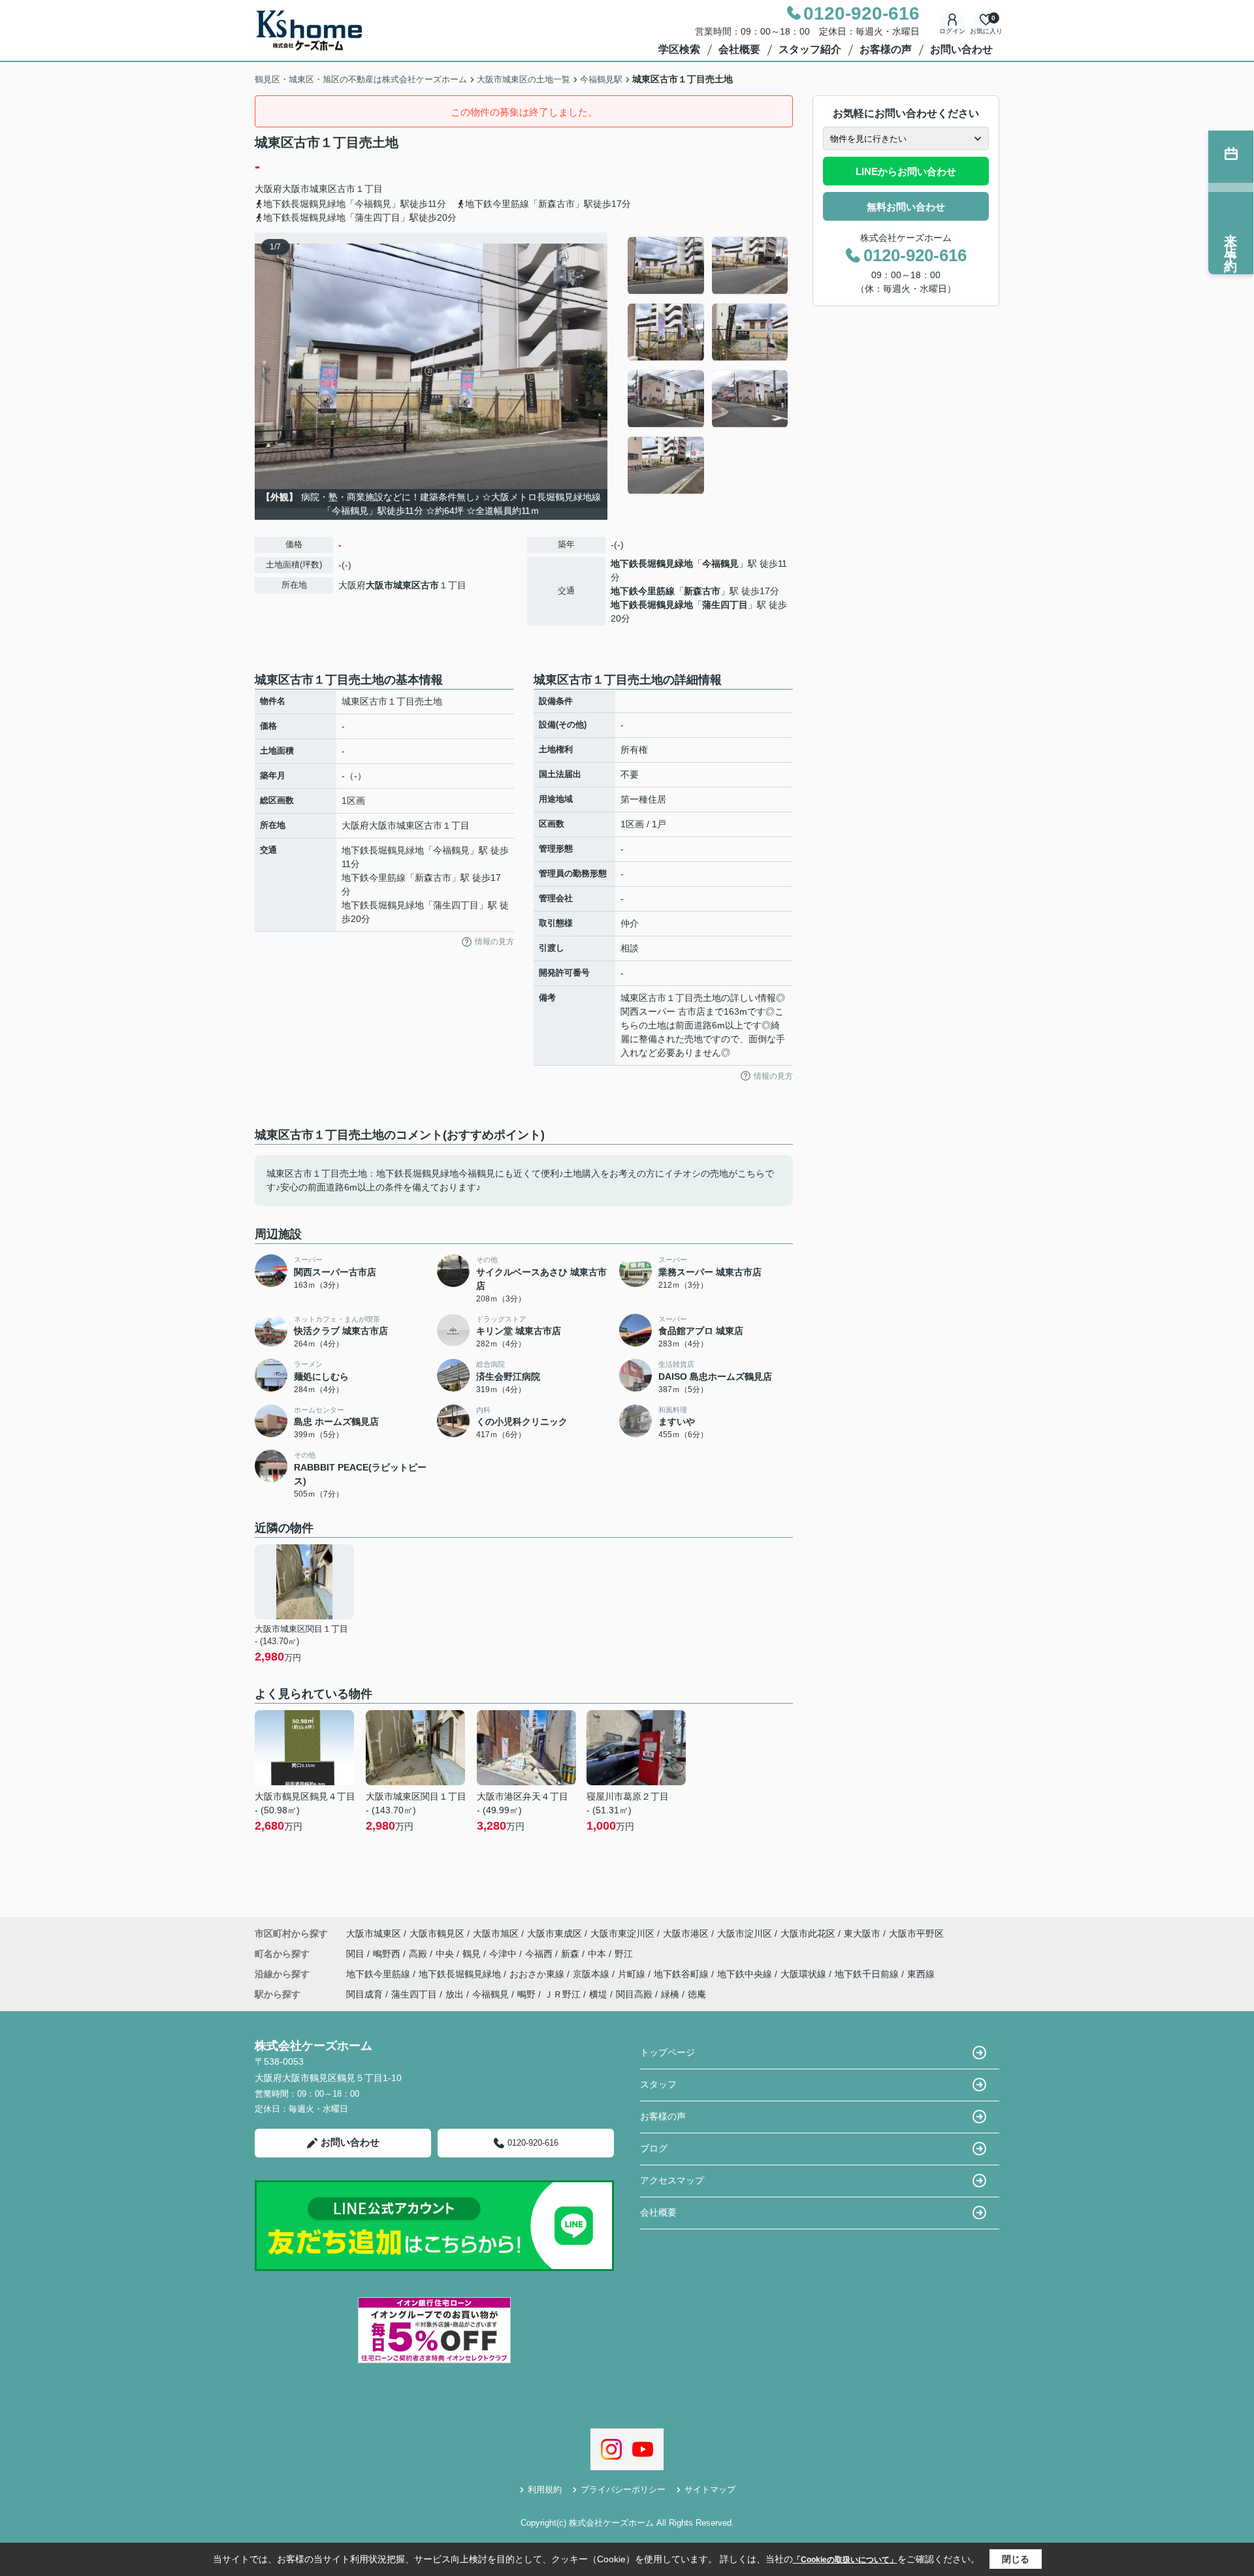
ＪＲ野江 (562, 1994)
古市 (346, 189)
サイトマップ (710, 2489)
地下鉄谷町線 (683, 1974)
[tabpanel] (708, 366)
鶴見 (473, 1954)
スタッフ (658, 2084)
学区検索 (679, 49)
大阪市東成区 (555, 1933)
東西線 (921, 1974)
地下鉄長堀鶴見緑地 (652, 564)
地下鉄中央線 (746, 1974)
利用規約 (545, 2489)
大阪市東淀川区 (622, 1933)
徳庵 (697, 1994)
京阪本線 (592, 1974)
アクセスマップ (672, 2180)
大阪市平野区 (916, 1933)
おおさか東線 (538, 1974)
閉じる (1016, 2559)
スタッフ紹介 (810, 49)
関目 (357, 1954)
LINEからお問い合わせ (906, 171)
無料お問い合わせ (906, 207)
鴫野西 (388, 1954)
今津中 (504, 1954)
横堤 (598, 1994)
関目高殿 (634, 1994)
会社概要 (739, 49)
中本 (598, 1954)
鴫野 (526, 1994)
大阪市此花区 (808, 1933)
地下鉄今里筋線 (643, 591)
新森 (571, 1954)
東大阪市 (862, 1933)
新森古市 (702, 591)
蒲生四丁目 (725, 605)
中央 (446, 1954)
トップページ (667, 2052)
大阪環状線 (805, 1974)
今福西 (540, 1954)
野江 (624, 1954)
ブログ (654, 2148)
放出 (455, 1994)
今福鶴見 (720, 564)
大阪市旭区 (496, 1933)
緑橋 (670, 1994)
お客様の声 (886, 49)
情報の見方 (494, 942)
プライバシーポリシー (623, 2489)
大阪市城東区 (310, 189)
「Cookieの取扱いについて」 (845, 2560)
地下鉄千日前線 (868, 1974)
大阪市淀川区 (745, 1933)
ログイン (952, 31)
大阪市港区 (686, 1933)
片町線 (633, 1974)
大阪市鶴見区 (437, 1933)
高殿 (419, 1954)
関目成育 (364, 1994)
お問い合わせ (961, 49)
